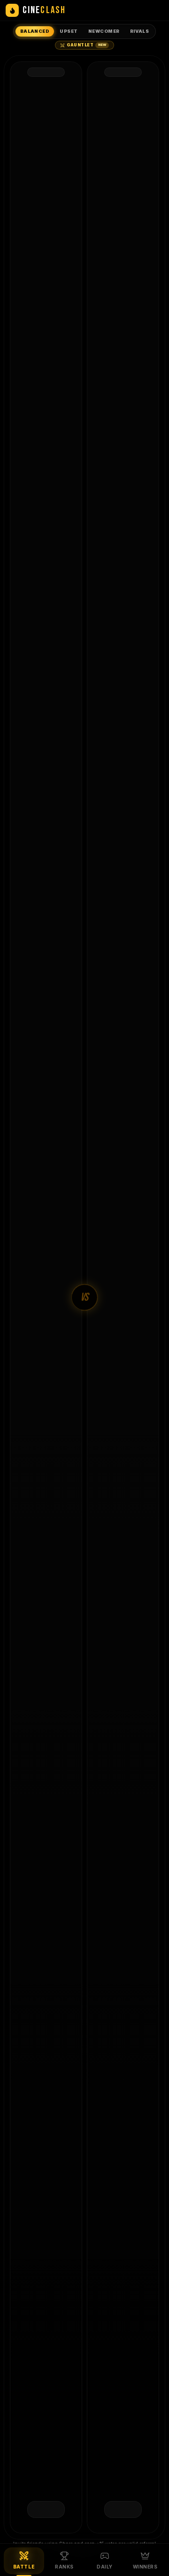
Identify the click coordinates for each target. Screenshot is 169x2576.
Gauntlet (87, 45)
